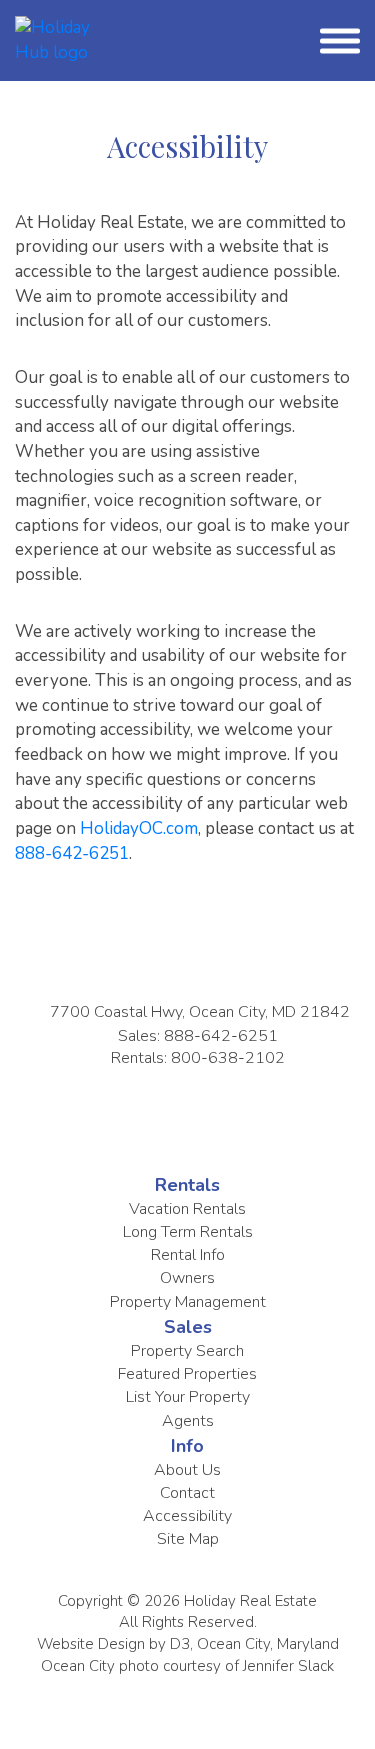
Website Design (91, 1644)
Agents (188, 1421)
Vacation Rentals (187, 1209)
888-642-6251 (72, 853)
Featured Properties (187, 1374)
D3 (180, 1644)
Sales (188, 1327)
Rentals (187, 1185)
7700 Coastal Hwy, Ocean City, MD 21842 (200, 1012)
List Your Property (188, 1397)
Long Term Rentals (188, 1232)
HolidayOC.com (139, 828)
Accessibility (187, 1516)
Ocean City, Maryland (268, 1644)
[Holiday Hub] (53, 39)
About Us (187, 1470)
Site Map (188, 1539)
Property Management (188, 1302)
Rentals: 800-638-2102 (198, 1058)
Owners (187, 1278)
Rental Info (188, 1255)
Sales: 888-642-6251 (198, 1036)
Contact (187, 1493)
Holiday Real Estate (250, 1601)
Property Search (187, 1351)
